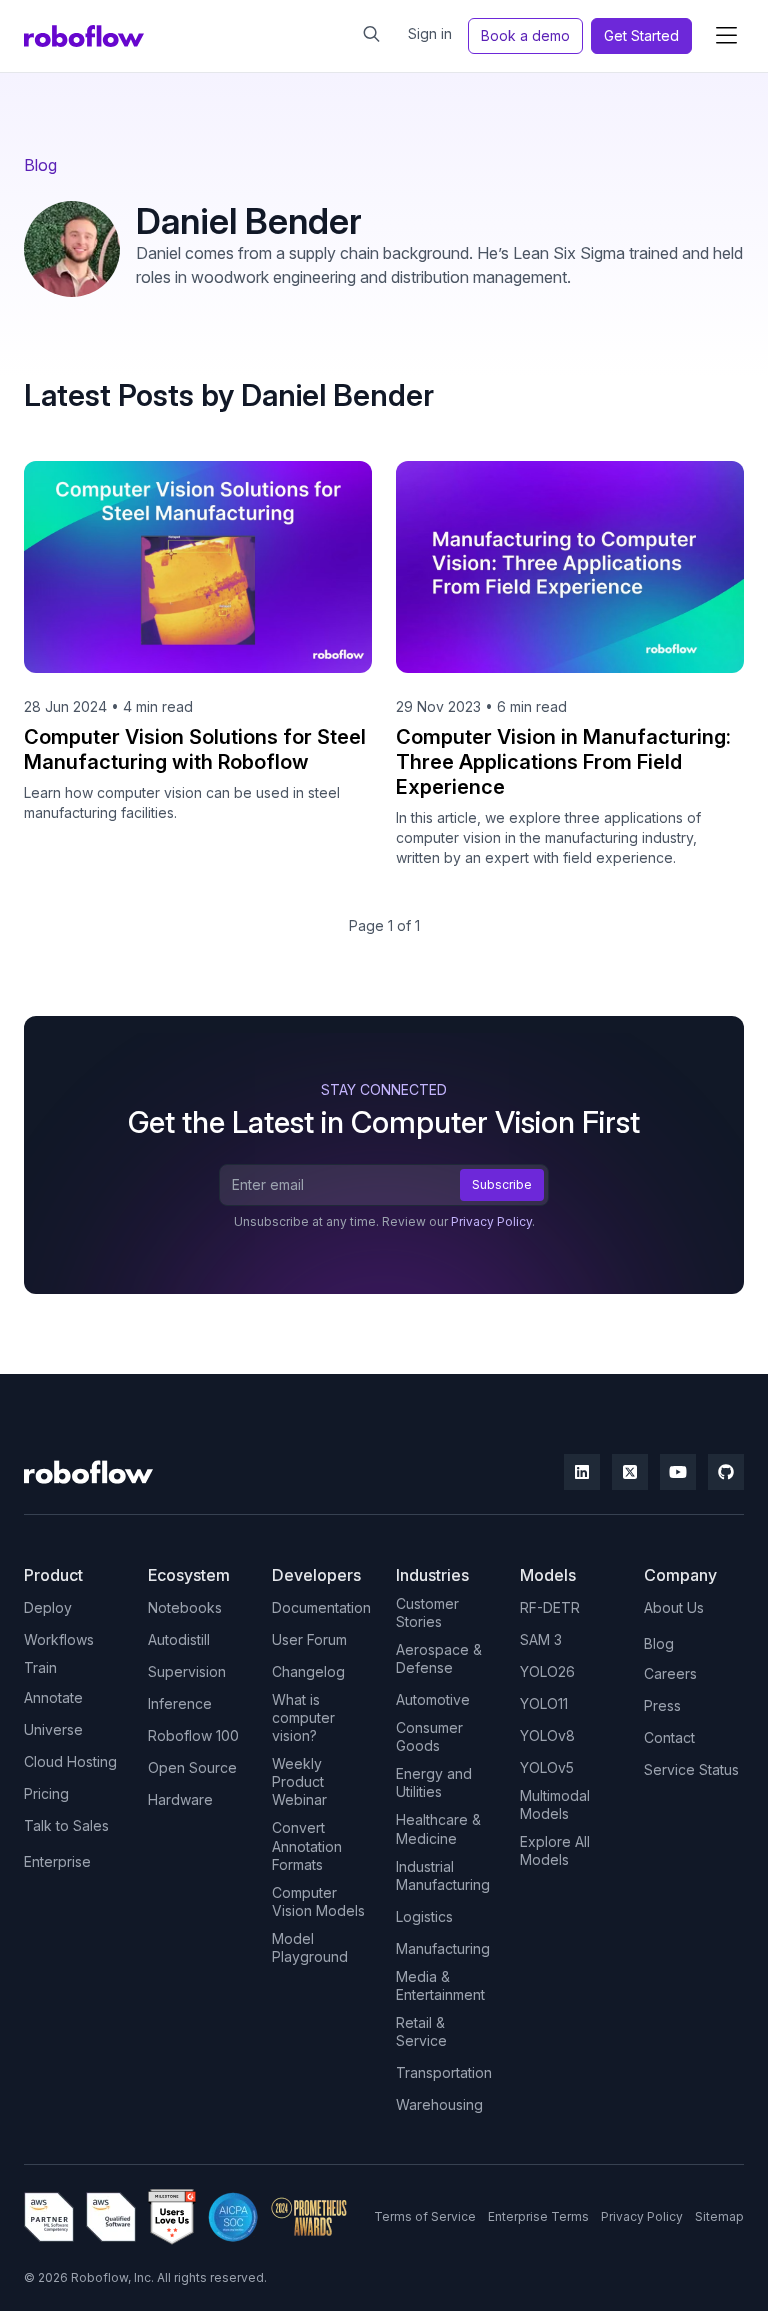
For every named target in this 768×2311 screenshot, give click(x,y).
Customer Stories (427, 1612)
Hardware (180, 1799)
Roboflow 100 (193, 1735)
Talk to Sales (66, 1825)
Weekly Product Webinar (299, 1781)
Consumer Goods (429, 1736)
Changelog (308, 1671)
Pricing (46, 1793)
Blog (40, 165)
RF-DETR (550, 1607)
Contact (669, 1737)
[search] (371, 34)
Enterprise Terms (538, 2216)
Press (662, 1705)
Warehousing (439, 2104)
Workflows (59, 1639)
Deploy (48, 1607)
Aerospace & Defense (439, 1658)
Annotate (53, 1697)
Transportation (444, 2072)
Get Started (641, 35)
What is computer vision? (303, 1717)
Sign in (430, 33)
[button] (726, 36)
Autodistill (179, 1639)
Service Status (691, 1769)
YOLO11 (544, 1703)
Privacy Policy (491, 1221)
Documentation (321, 1607)
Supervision (187, 1671)
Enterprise (57, 1861)
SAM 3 (541, 1639)
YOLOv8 (547, 1735)
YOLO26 (547, 1671)
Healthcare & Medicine (438, 1828)
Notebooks (185, 1607)
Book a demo (525, 35)
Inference (180, 1703)
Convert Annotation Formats (307, 1845)
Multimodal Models (555, 1804)
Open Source (192, 1767)
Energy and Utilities (434, 1782)
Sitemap (719, 2216)
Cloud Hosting (70, 1761)
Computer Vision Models (318, 1901)
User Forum (309, 1639)
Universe (53, 1729)
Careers (670, 1673)
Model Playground (310, 1947)
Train (40, 1667)
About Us (674, 1607)
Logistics (424, 1916)
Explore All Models (555, 1850)
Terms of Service (425, 2216)
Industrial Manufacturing (443, 1875)
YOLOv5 (547, 1767)
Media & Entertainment (440, 1985)
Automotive (433, 1699)
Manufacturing (443, 1948)
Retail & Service (421, 2031)
